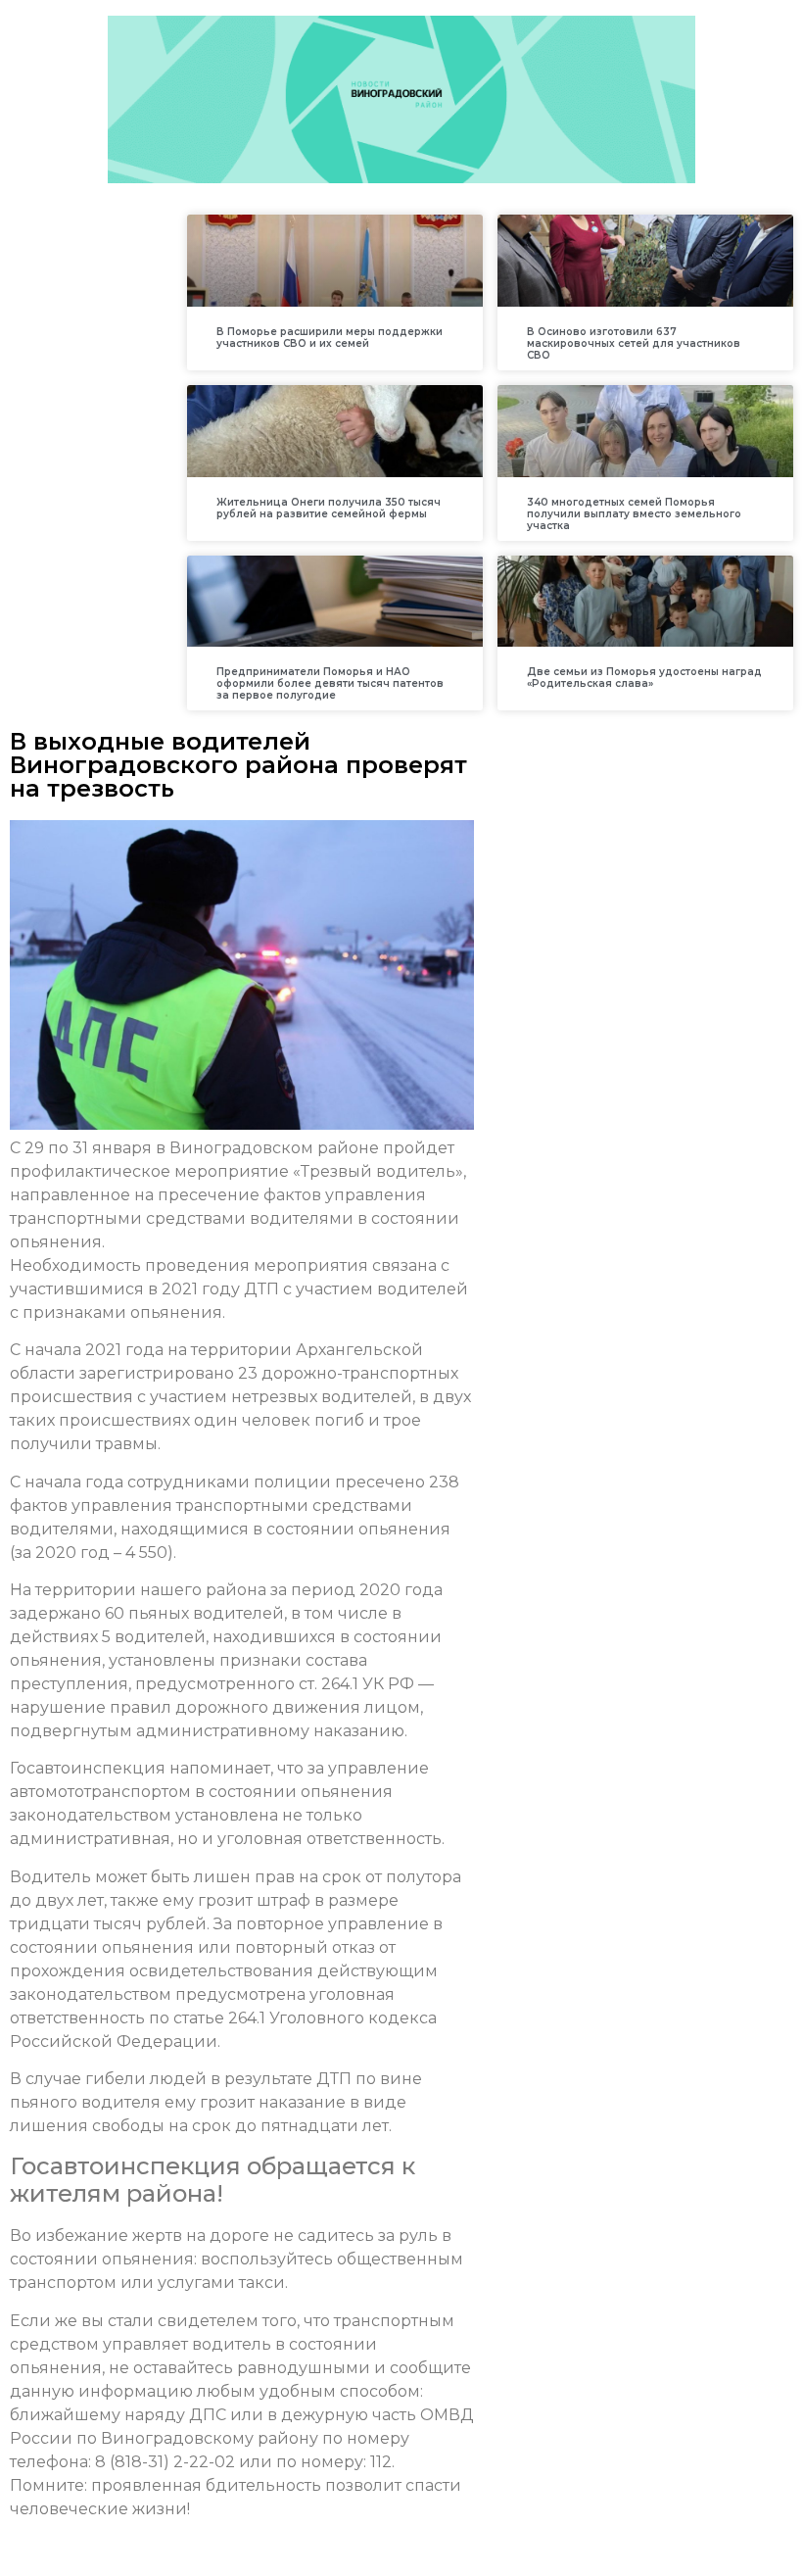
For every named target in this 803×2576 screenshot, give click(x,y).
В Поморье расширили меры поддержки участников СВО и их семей (330, 338)
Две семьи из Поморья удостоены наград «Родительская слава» (644, 678)
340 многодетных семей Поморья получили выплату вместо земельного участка (634, 514)
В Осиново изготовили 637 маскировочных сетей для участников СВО (634, 343)
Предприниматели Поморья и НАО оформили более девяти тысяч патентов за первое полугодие (330, 683)
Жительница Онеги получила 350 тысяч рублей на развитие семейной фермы (329, 508)
